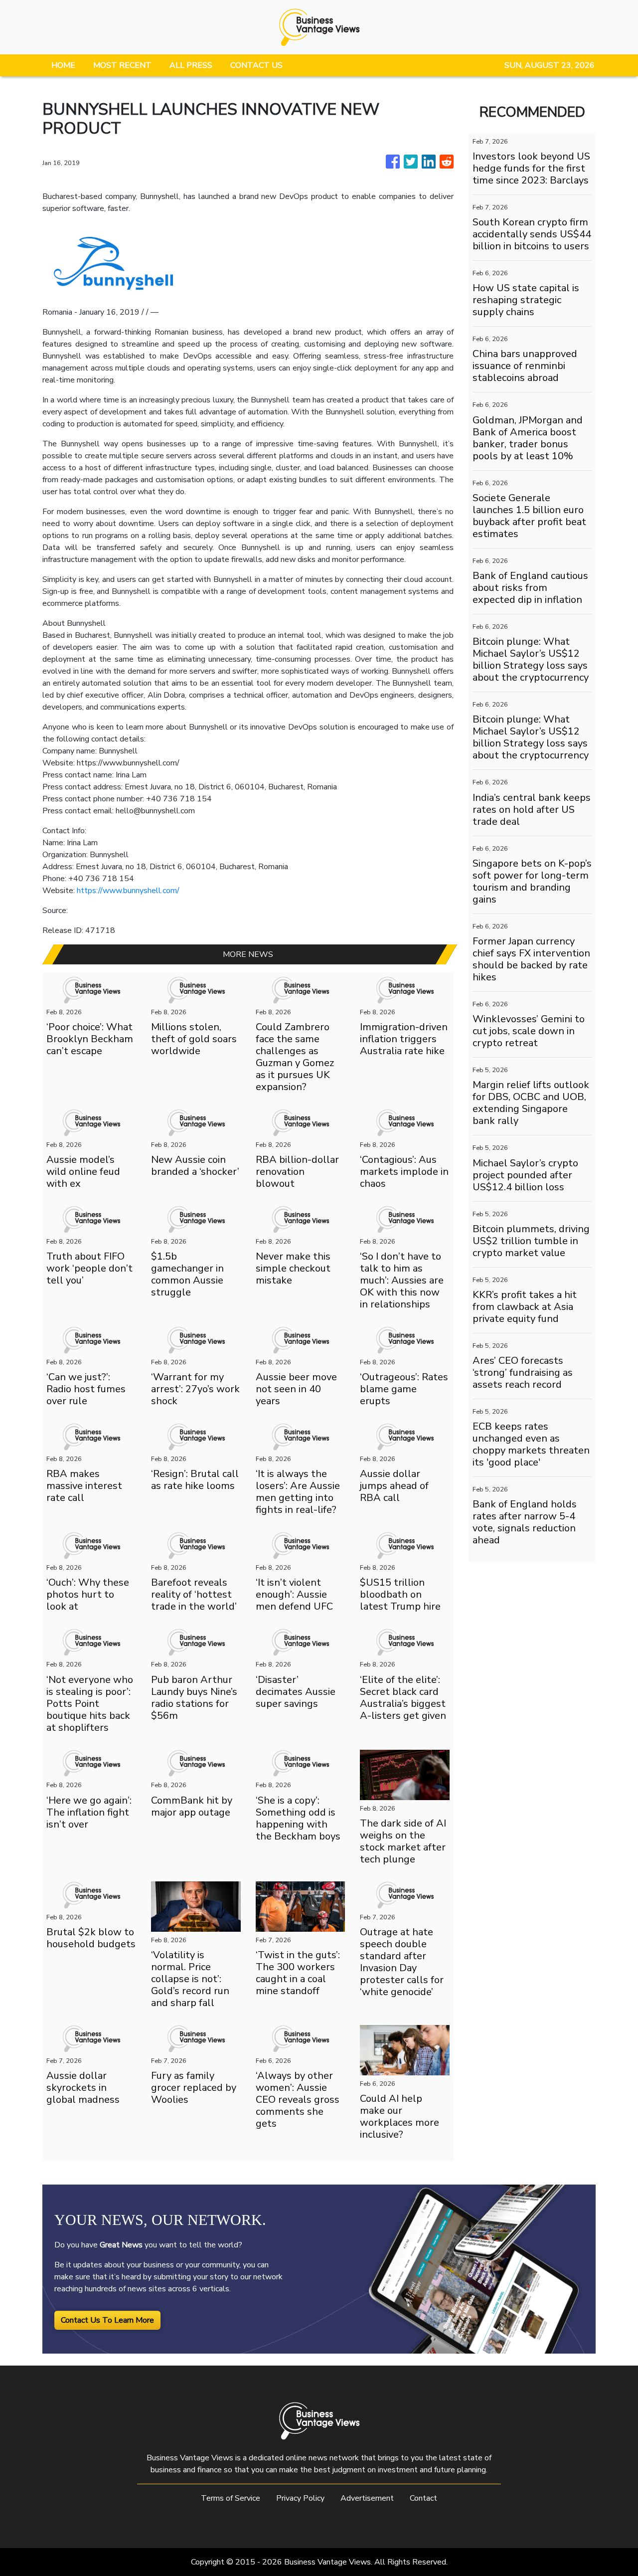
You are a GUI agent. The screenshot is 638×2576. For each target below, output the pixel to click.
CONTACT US (256, 65)
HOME (63, 65)
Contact (423, 2498)
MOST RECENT (122, 65)
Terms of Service (231, 2498)
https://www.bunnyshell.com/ (128, 891)
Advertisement (367, 2498)
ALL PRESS (191, 65)
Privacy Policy (300, 2498)
